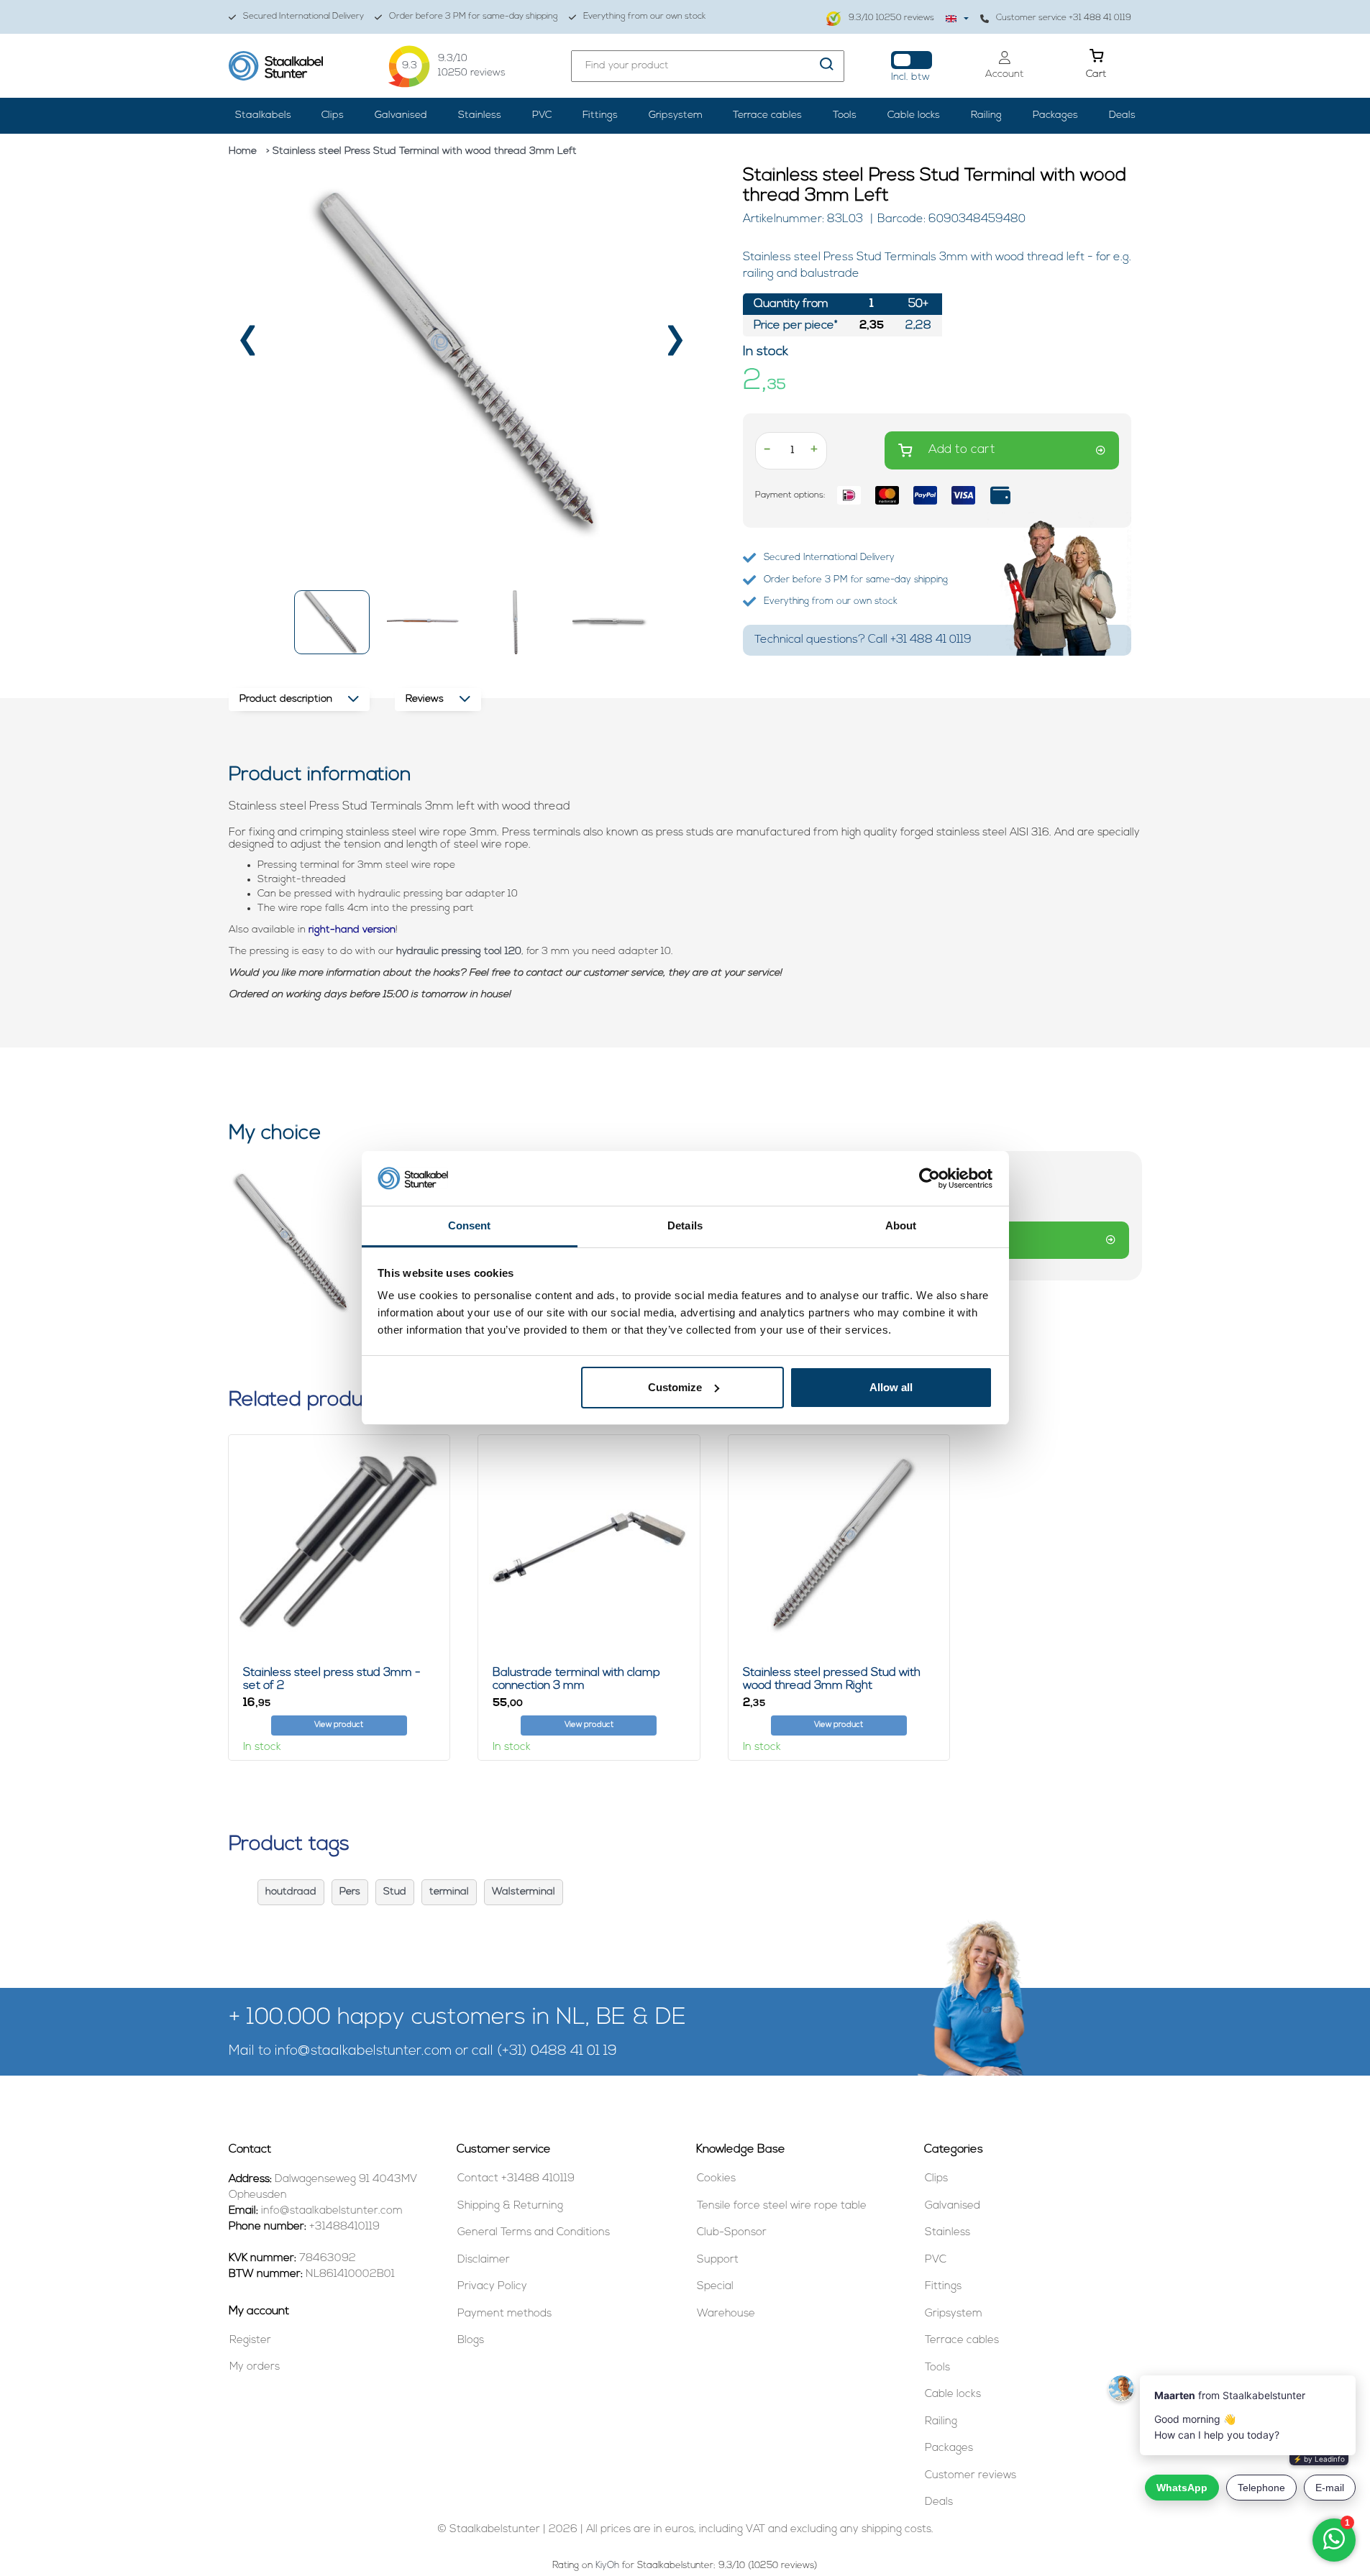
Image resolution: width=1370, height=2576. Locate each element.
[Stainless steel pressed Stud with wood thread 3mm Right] (839, 1545)
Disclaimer (484, 2260)
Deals (1122, 115)
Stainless (480, 115)
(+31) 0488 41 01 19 (557, 2052)
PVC (542, 115)
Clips (333, 115)
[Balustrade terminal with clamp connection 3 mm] (589, 1545)
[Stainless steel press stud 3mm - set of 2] (339, 1545)
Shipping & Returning (510, 2206)
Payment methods (504, 2314)
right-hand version (352, 930)
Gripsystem (676, 115)
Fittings (600, 115)
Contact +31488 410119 (516, 2179)
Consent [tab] (470, 1225)
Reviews (425, 699)
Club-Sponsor (732, 2233)
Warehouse (726, 2314)
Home (243, 151)
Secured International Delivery (303, 17)
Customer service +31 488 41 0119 (1064, 18)
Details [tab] (685, 1225)
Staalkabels (263, 115)
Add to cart (962, 450)
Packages (1055, 115)
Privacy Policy (492, 2287)
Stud (395, 1892)
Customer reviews (971, 2476)
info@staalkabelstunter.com (363, 2052)
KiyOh (607, 2566)
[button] (332, 622)
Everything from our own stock (644, 17)
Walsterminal (524, 1892)
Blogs (471, 2341)
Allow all (891, 1387)
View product (339, 1725)
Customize (675, 1387)
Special (715, 2287)
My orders (255, 2367)
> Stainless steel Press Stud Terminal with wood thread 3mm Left (421, 151)
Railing (986, 115)
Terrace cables (767, 115)
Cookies (716, 2179)
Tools (845, 115)
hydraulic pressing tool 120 (459, 952)
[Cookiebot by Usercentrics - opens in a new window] (930, 1178)
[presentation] (249, 345)
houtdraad (291, 1892)
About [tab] (901, 1225)
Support (718, 2260)
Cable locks (914, 115)
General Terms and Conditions (534, 2233)
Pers (350, 1892)
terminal (449, 1892)
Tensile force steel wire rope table (782, 2206)
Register (250, 2341)
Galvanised (401, 115)
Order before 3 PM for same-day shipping (474, 17)
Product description (286, 699)
